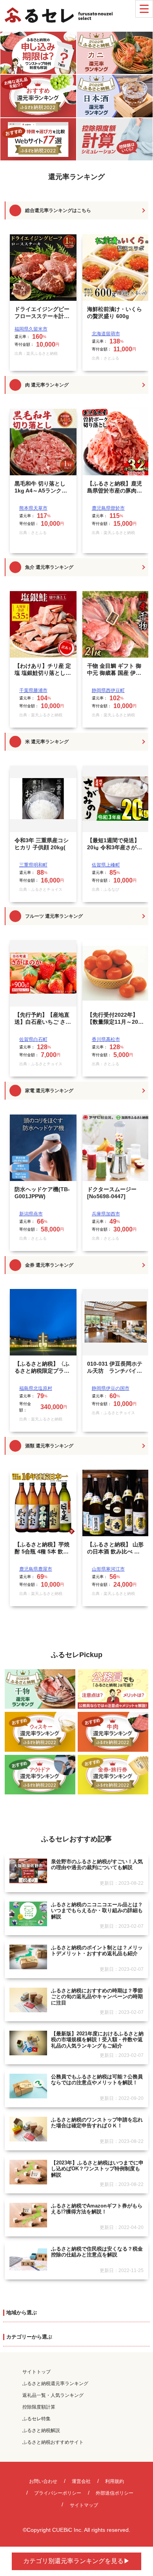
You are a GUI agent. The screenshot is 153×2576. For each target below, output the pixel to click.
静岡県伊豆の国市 (111, 1388)
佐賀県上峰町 (106, 865)
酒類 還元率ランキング (49, 1446)
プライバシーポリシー (58, 2493)
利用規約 (115, 2481)
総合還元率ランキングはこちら (58, 210)
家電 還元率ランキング (49, 1091)
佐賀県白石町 (33, 1039)
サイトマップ (84, 2505)
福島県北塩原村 (36, 1388)
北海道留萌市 (106, 334)
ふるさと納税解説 (41, 2430)
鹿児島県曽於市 (108, 508)
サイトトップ (36, 2372)
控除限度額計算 (39, 2407)
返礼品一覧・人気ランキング (53, 2395)
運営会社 (81, 2481)
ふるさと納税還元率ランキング (55, 2384)
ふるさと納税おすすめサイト (53, 2442)
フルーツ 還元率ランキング (54, 916)
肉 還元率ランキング (47, 385)
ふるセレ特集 (36, 2419)
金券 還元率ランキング (49, 1265)
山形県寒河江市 (108, 1569)
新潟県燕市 (31, 1214)
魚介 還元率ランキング (49, 567)
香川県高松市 (106, 1039)
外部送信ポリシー (115, 2493)
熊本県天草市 (33, 508)
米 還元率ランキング (47, 742)
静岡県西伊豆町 (108, 690)
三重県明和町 (33, 865)
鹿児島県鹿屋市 (36, 1569)
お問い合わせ (43, 2481)
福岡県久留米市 (31, 329)
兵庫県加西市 (106, 1214)
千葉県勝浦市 (33, 690)
